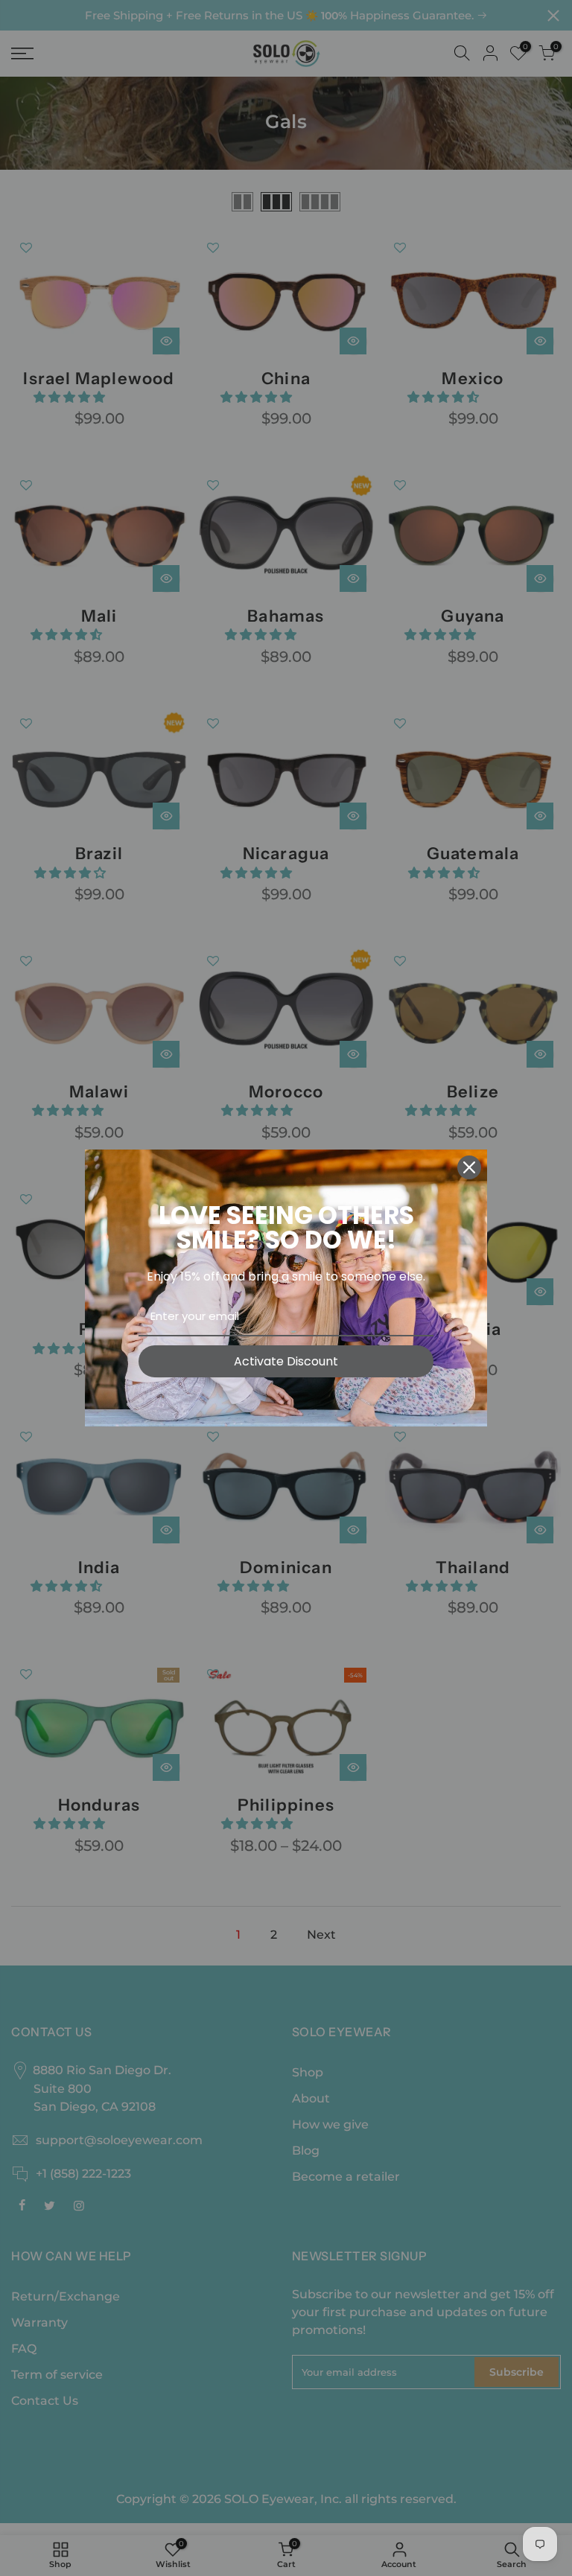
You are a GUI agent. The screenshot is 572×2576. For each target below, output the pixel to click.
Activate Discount (286, 1361)
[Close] (469, 1167)
